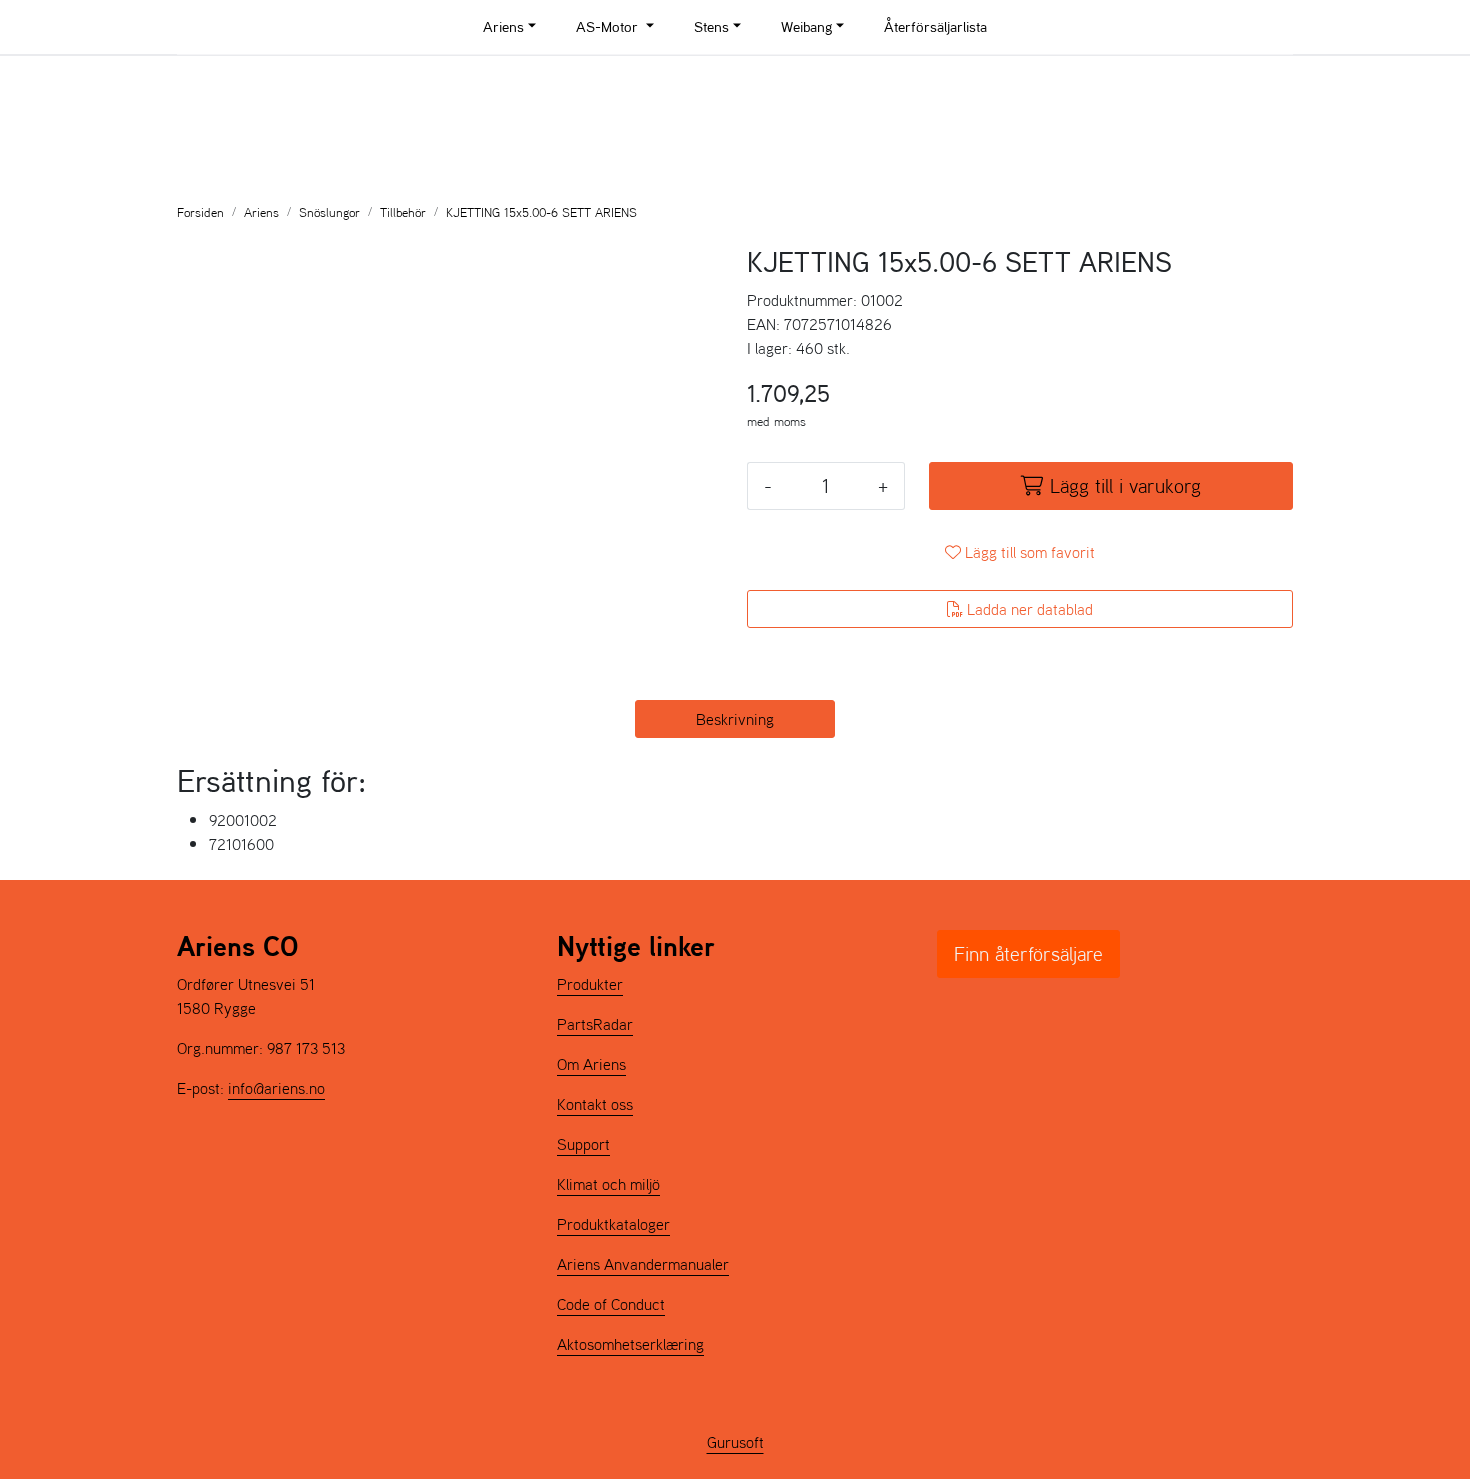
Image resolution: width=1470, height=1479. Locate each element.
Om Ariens (591, 1064)
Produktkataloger (613, 1224)
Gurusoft (735, 1442)
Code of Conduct (611, 1304)
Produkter (590, 984)
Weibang (806, 26)
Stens (711, 26)
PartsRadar (595, 1024)
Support (583, 1144)
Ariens (503, 26)
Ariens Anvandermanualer (643, 1264)
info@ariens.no (276, 1088)
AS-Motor (609, 26)
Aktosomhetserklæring (630, 1344)
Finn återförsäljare (1028, 954)
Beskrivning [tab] (735, 719)
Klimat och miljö (608, 1184)
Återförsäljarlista (935, 26)
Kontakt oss (595, 1104)
